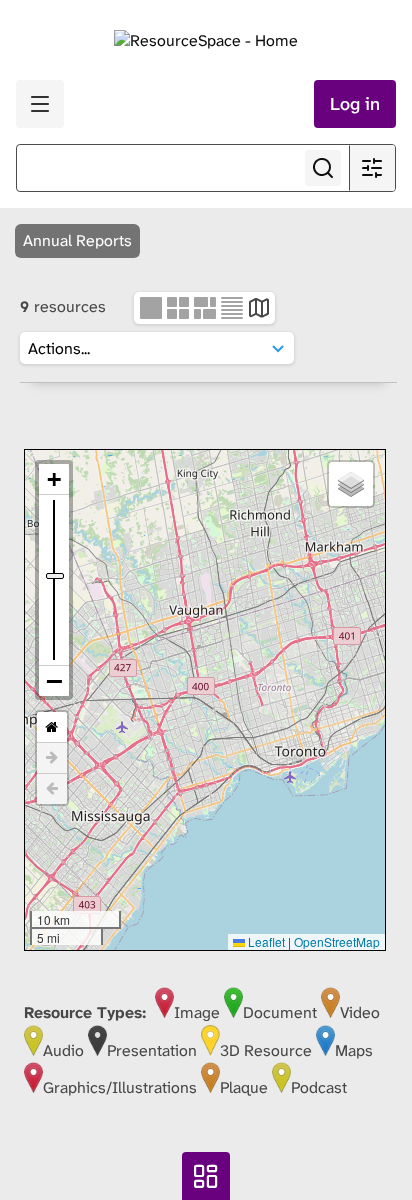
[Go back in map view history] (52, 789)
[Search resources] (323, 168)
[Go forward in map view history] (52, 758)
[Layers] (351, 484)
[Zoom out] (54, 681)
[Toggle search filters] (372, 168)
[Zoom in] (54, 479)
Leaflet (265, 941)
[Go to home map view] (52, 727)
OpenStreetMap (337, 941)
